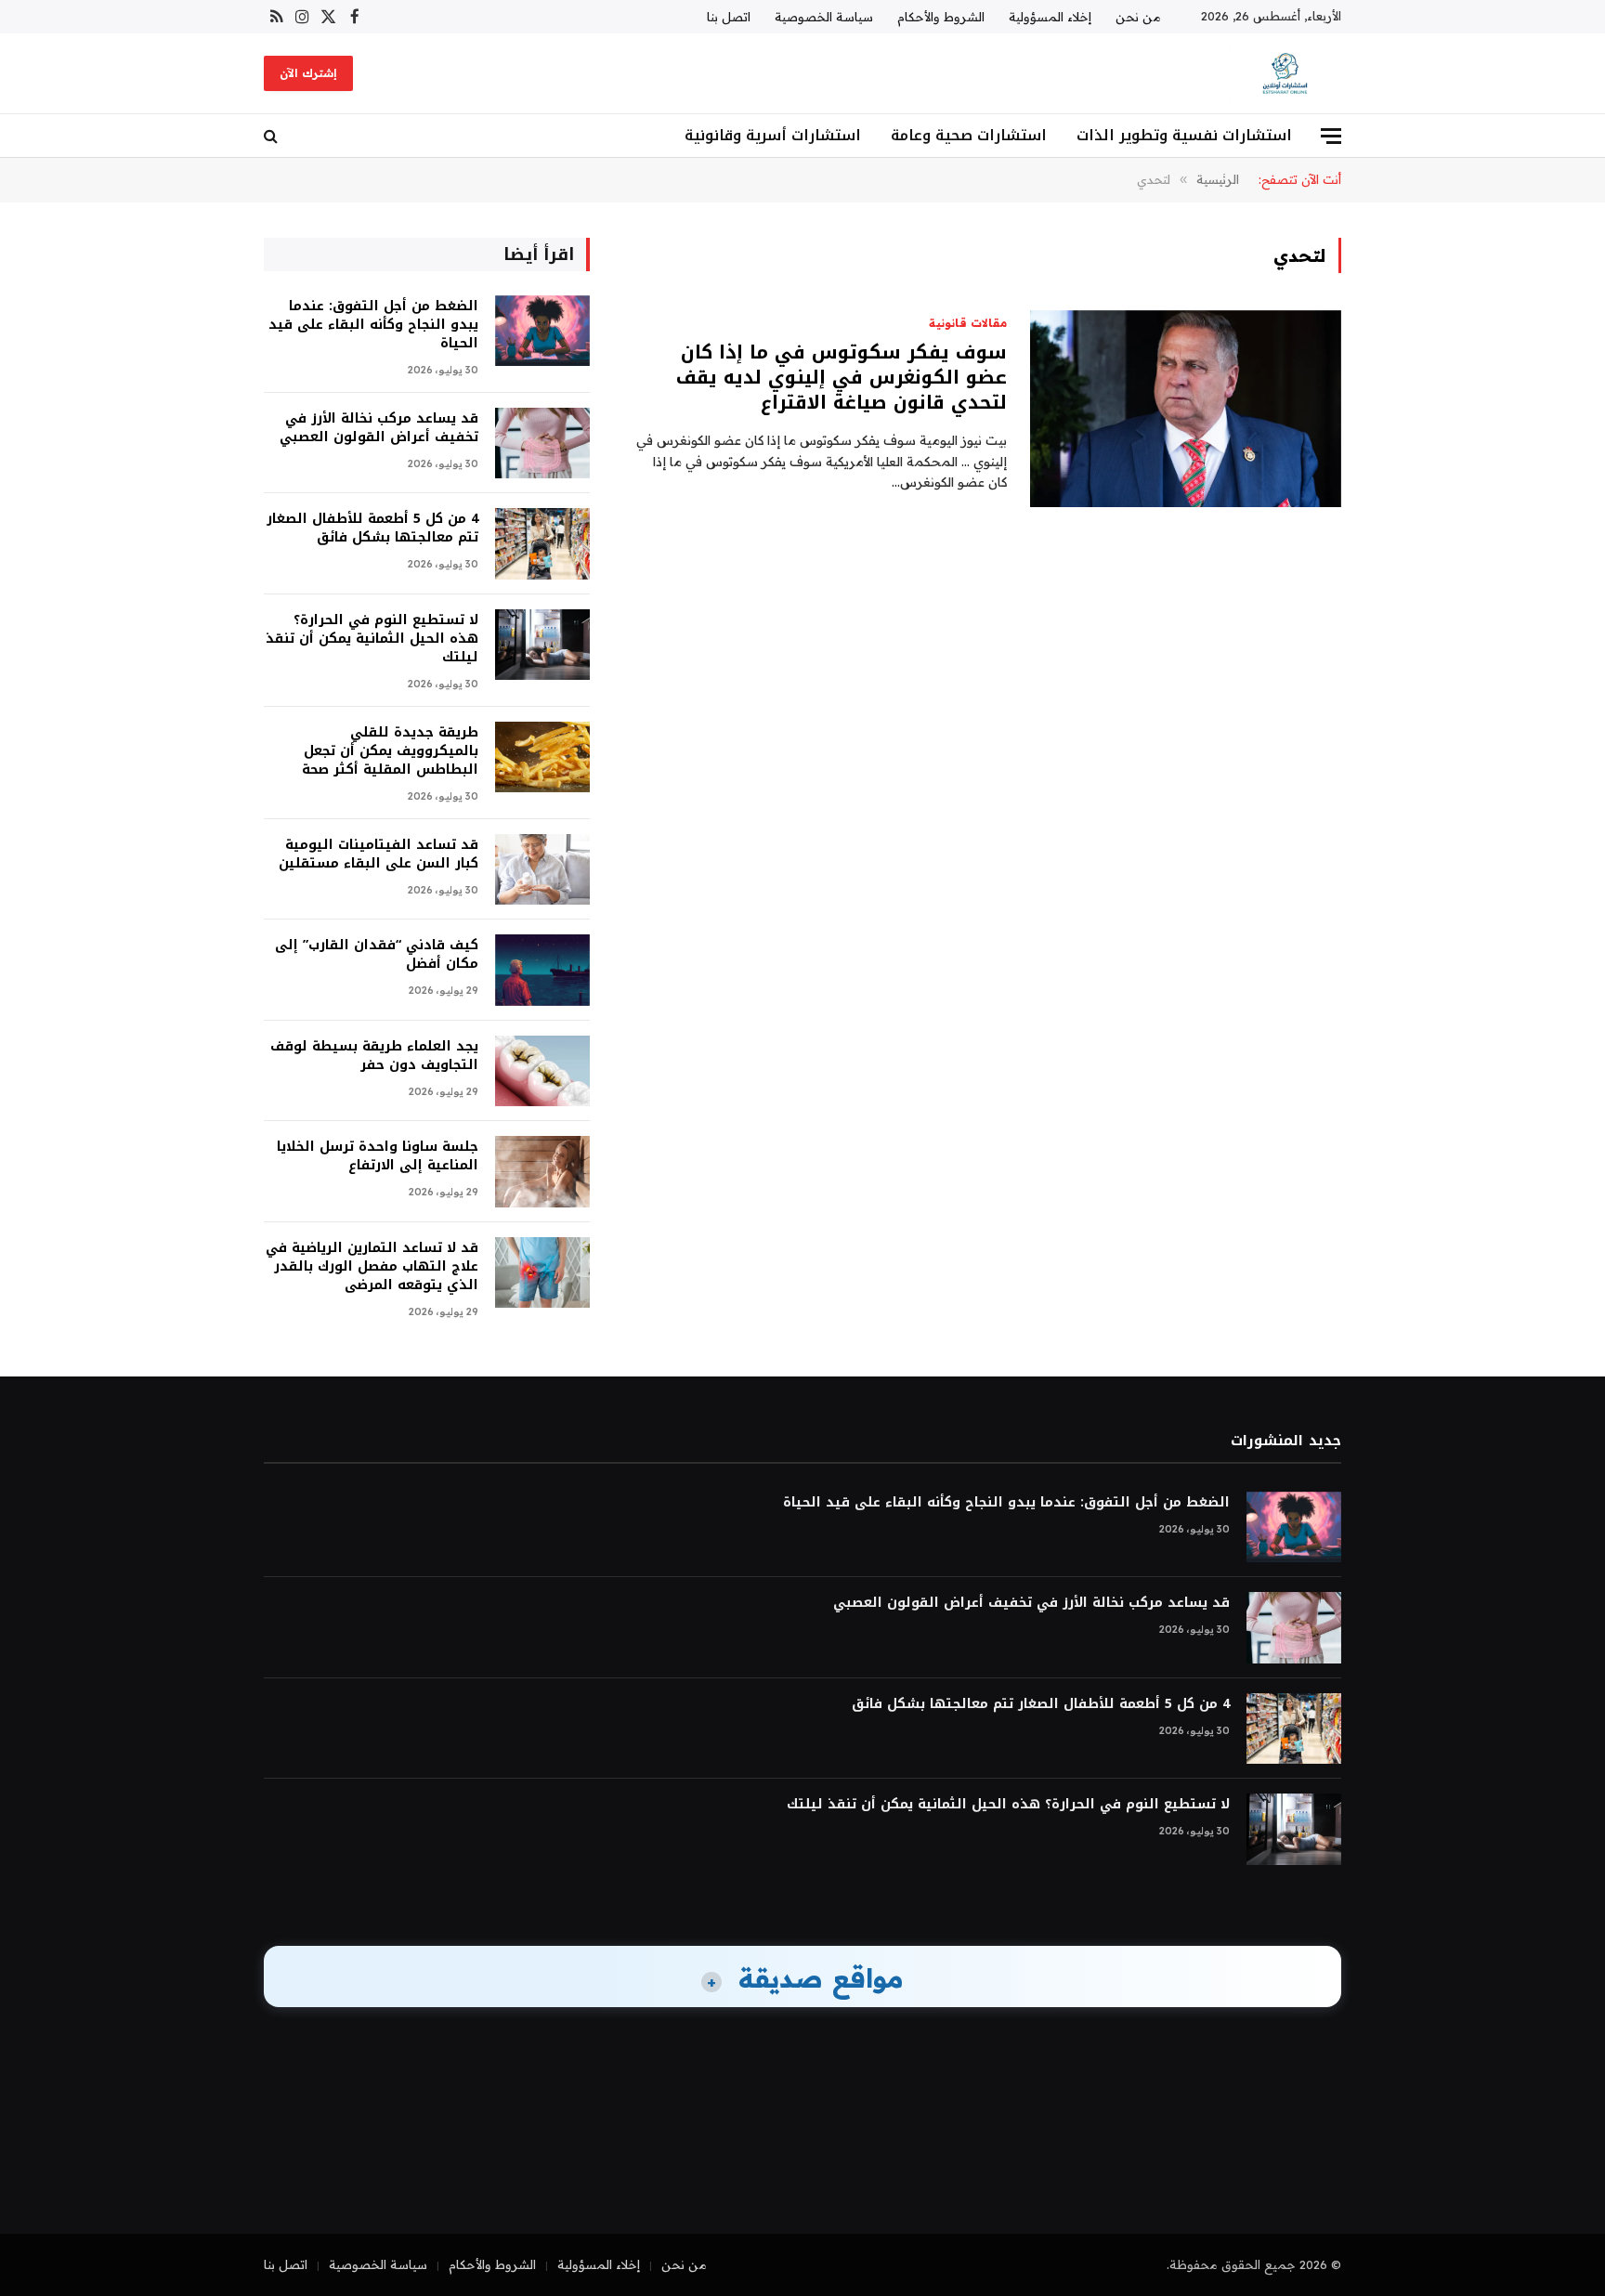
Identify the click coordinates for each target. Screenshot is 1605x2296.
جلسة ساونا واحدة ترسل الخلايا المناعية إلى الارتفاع (378, 1156)
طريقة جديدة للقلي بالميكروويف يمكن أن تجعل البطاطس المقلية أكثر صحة (390, 751)
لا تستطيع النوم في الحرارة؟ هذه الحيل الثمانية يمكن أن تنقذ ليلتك (372, 639)
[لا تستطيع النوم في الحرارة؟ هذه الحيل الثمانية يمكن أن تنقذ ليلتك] (542, 645)
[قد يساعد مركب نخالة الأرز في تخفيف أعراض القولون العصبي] (542, 444)
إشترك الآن (308, 73)
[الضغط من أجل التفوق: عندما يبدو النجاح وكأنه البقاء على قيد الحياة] (542, 331)
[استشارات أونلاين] (1285, 73)
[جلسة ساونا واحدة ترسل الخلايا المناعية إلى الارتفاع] (542, 1172)
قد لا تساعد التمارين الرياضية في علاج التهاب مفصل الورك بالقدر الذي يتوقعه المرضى (372, 1267)
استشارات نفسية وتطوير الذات (1184, 135)
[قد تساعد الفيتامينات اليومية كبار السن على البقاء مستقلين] (542, 870)
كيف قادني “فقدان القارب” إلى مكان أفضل (377, 955)
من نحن (1138, 17)
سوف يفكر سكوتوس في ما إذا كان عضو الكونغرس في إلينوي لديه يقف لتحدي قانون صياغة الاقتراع (842, 378)
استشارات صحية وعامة (969, 135)
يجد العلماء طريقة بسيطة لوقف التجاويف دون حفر (374, 1056)
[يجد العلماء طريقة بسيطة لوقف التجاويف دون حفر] (542, 1071)
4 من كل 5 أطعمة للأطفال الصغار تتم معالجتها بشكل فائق (372, 528)
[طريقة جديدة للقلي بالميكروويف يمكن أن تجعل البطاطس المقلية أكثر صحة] (542, 757)
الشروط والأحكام (941, 17)
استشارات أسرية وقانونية (773, 135)
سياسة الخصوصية (824, 17)
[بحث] (273, 136)
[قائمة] (1331, 136)
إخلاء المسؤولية (1050, 17)
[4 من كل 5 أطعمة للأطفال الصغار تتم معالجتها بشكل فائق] (542, 544)
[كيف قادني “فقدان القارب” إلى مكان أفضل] (542, 970)
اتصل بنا (729, 17)
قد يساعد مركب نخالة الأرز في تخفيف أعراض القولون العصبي (379, 428)
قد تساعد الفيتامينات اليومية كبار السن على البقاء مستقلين (378, 854)
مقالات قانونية (968, 323)
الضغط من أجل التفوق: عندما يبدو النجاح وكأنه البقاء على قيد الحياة (373, 325)
